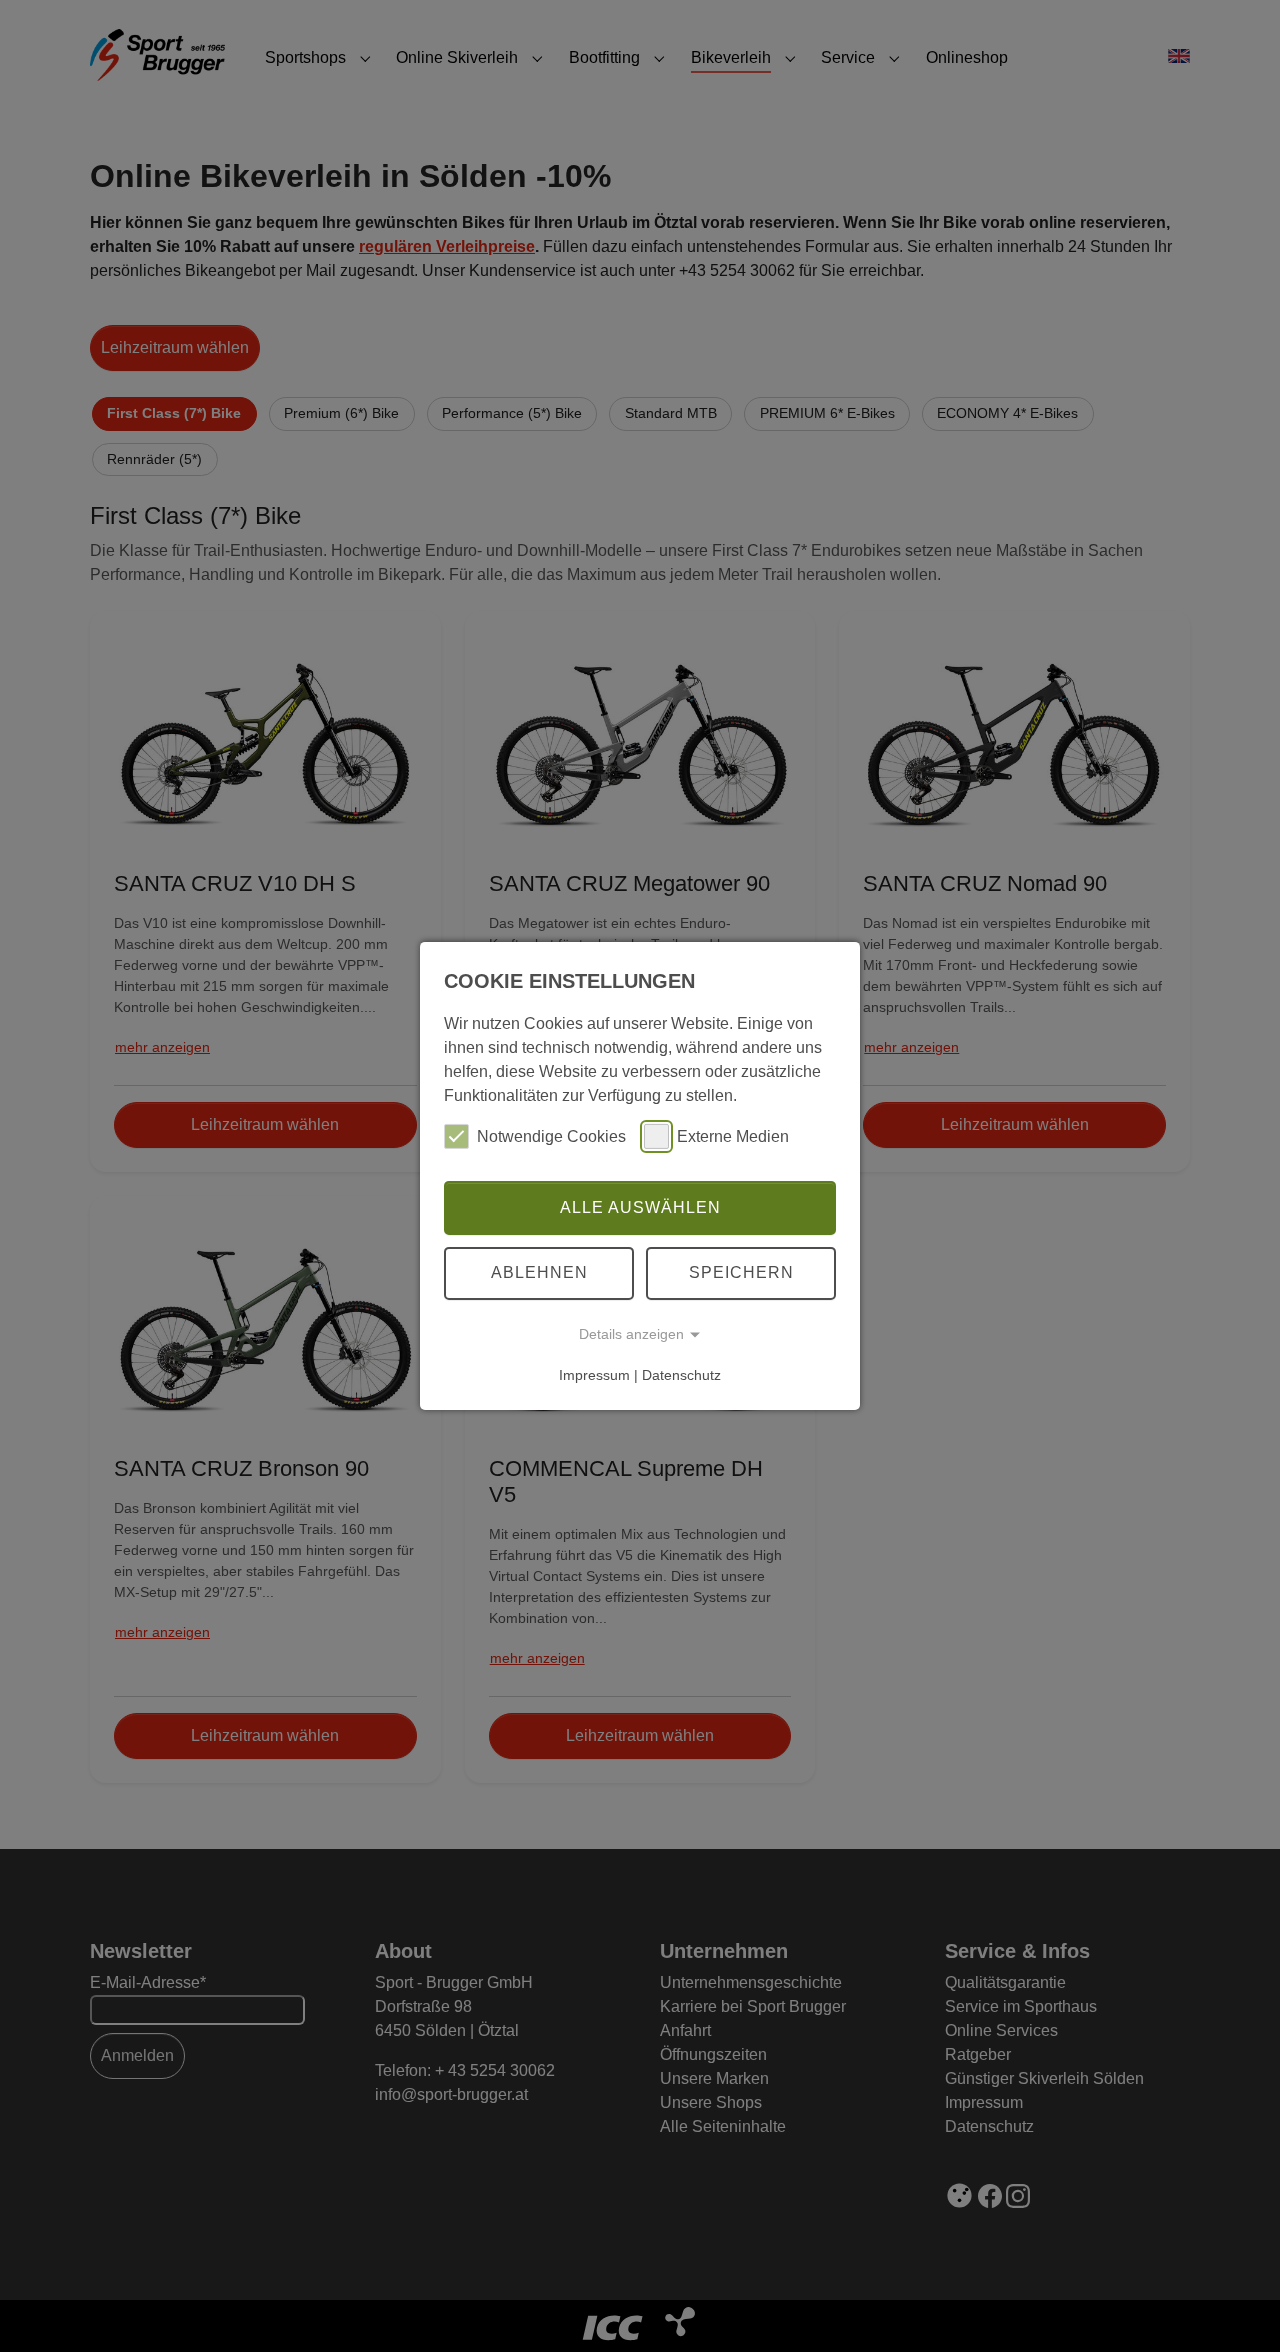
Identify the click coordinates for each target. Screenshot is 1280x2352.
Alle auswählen (640, 1207)
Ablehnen (539, 1272)
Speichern (741, 1272)
